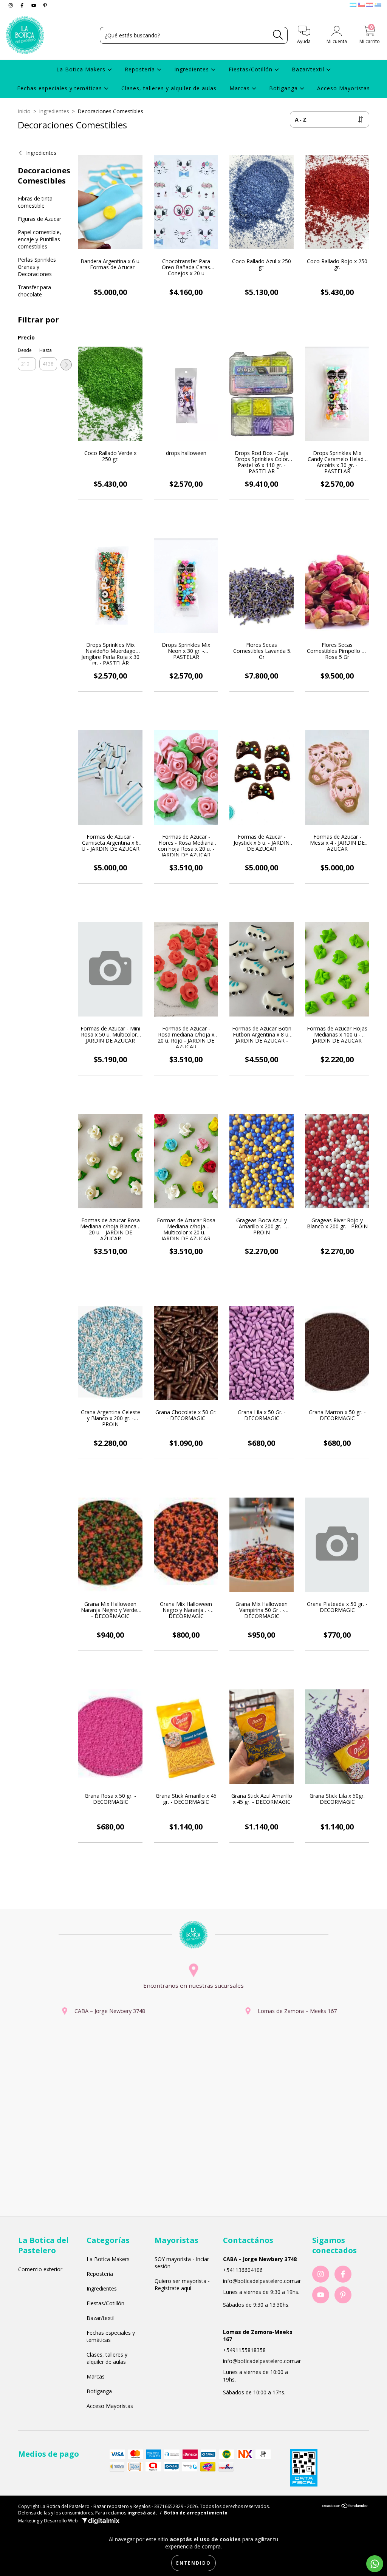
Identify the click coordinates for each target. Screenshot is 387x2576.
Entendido (193, 2563)
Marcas (241, 88)
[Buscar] (278, 35)
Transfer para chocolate (34, 291)
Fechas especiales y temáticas (60, 88)
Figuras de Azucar (39, 219)
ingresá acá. (142, 2513)
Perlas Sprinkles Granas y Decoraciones (37, 267)
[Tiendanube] (345, 2506)
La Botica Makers (82, 69)
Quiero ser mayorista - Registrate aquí (182, 2284)
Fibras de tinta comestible (35, 202)
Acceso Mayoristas (344, 88)
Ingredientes (193, 69)
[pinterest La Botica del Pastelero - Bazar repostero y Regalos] (45, 5)
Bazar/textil (309, 69)
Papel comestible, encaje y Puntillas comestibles (39, 239)
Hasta (46, 350)
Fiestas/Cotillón (252, 69)
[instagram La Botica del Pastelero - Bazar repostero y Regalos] (11, 5)
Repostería (141, 69)
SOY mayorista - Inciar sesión (182, 2263)
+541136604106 (243, 2270)
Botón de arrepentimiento (196, 2513)
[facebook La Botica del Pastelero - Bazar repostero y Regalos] (23, 5)
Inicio (24, 111)
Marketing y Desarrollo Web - (50, 2521)
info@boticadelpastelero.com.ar (262, 2281)
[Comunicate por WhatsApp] (375, 2564)
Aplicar (66, 365)
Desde (25, 350)
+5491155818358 (244, 2350)
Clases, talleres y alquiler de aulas (169, 88)
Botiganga (284, 88)
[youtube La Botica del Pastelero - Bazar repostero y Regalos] (34, 5)
